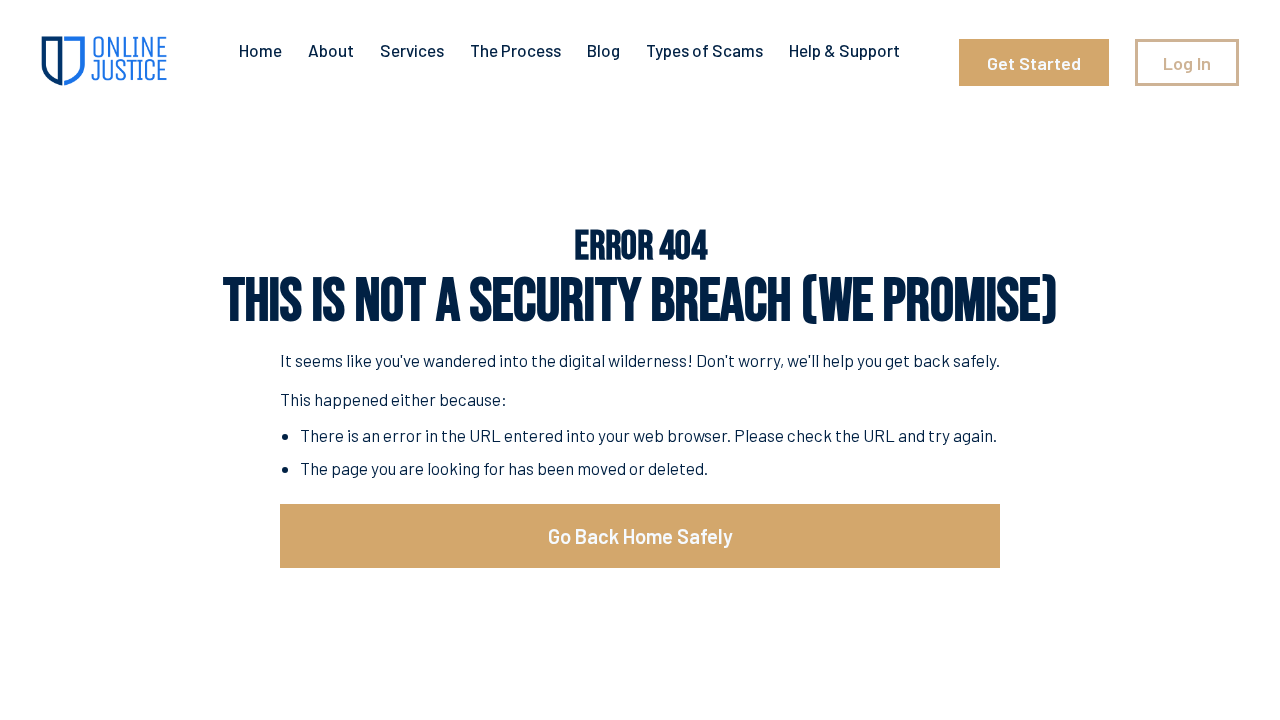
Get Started (1034, 63)
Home (260, 50)
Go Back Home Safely (640, 536)
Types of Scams (704, 50)
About (331, 50)
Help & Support (844, 50)
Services (412, 50)
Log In (1187, 63)
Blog (603, 50)
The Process (515, 50)
